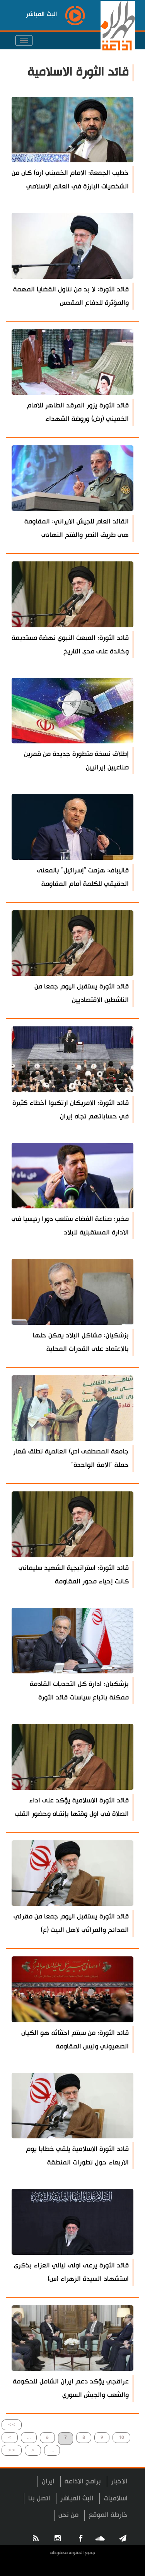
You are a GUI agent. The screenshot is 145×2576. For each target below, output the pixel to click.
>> (12, 2425)
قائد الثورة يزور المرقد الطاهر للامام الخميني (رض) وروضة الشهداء (78, 412)
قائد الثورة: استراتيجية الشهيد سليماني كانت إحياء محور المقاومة (74, 1575)
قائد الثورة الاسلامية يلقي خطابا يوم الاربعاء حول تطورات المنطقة (77, 2156)
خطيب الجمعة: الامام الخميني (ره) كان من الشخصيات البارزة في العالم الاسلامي (70, 180)
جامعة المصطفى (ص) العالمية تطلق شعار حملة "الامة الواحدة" (71, 1458)
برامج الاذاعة (83, 2481)
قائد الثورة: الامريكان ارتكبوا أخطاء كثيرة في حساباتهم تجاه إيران (71, 1110)
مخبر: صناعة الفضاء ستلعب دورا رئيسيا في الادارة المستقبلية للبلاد (70, 1226)
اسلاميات (116, 2498)
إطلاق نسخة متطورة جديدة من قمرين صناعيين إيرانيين (76, 761)
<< (12, 2450)
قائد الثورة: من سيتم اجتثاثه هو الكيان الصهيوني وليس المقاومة (75, 2040)
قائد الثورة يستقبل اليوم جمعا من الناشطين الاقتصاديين (82, 993)
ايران (48, 2481)
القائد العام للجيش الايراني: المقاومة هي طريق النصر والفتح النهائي (77, 528)
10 (121, 2437)
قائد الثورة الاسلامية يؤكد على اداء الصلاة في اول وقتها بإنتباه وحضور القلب (72, 1807)
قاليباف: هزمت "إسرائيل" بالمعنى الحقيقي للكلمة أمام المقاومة (83, 877)
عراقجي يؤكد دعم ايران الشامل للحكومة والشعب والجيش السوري (71, 2388)
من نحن (68, 2515)
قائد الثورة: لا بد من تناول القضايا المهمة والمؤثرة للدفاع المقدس (71, 296)
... (29, 2437)
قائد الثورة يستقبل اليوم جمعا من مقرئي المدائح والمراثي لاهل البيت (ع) (71, 1923)
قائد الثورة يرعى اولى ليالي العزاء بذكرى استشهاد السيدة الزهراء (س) (71, 2272)
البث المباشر (77, 2498)
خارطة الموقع (108, 2515)
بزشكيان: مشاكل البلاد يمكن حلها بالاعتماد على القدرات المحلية (81, 1342)
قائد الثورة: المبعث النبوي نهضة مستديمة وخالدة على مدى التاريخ (70, 645)
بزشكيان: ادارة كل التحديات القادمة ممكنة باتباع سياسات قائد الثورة (79, 1691)
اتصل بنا (39, 2498)
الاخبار (119, 2481)
